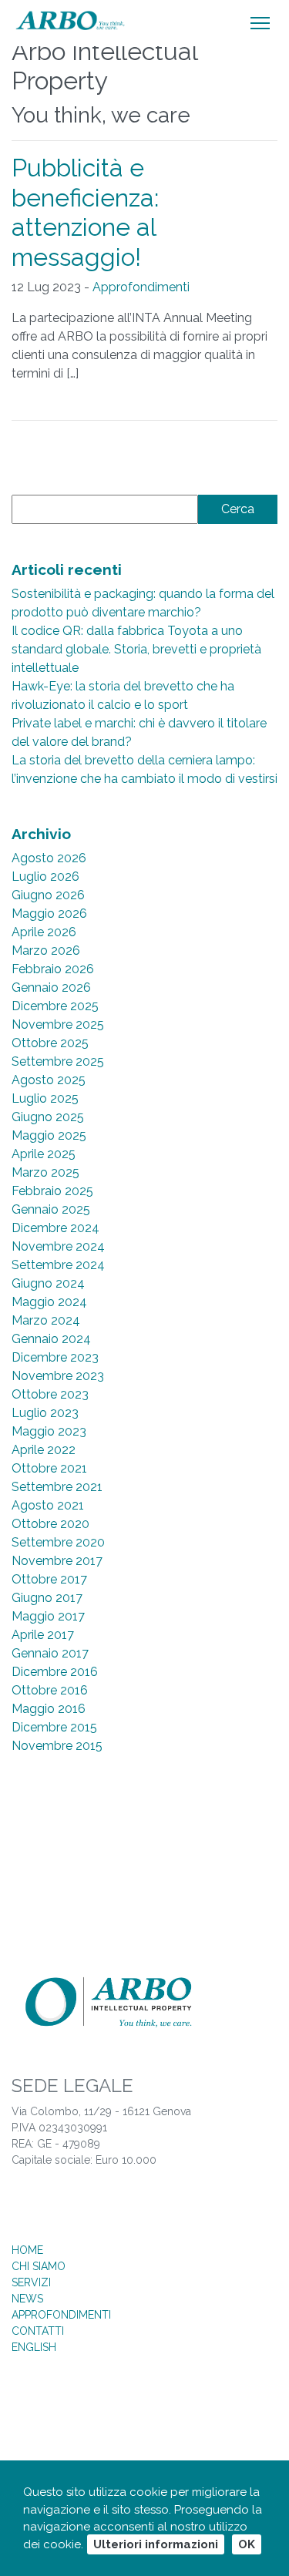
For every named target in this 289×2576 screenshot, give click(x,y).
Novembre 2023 (58, 1376)
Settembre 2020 (58, 1542)
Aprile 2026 (44, 932)
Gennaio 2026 (51, 987)
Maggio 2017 (48, 1616)
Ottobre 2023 (50, 1394)
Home (27, 2250)
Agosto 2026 (49, 858)
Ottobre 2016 (50, 1690)
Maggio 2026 (49, 914)
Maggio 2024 (49, 1302)
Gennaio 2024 (51, 1339)
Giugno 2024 (48, 1283)
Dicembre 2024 (55, 1228)
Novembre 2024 (58, 1246)
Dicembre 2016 (55, 1672)
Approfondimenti (141, 287)
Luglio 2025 (45, 1098)
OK (247, 2544)
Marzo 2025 (45, 1172)
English (34, 2347)
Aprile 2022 (44, 1450)
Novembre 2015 (57, 1746)
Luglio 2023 (45, 1413)
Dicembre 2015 (54, 1727)
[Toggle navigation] (260, 23)
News (27, 2299)
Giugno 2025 (48, 1117)
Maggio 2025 (49, 1135)
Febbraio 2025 (52, 1191)
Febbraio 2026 (53, 969)
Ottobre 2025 (50, 1043)
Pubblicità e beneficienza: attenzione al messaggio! (85, 212)
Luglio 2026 (45, 877)
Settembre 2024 (58, 1265)
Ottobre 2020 (50, 1524)
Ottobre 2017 (49, 1579)
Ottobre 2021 (49, 1468)
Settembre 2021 (57, 1487)
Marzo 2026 (46, 950)
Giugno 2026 (48, 895)
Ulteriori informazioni (156, 2544)
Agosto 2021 (48, 1505)
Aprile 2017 (43, 1635)
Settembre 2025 (58, 1061)
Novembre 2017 (57, 1561)
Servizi (31, 2282)
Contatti (38, 2331)
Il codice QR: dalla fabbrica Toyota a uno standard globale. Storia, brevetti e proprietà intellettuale (136, 649)
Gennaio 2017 (50, 1653)
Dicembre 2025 (55, 1006)
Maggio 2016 (49, 1709)
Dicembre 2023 (55, 1357)
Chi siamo (39, 2266)
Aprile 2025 (44, 1154)
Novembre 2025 (58, 1024)
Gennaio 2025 (51, 1209)
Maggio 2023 (49, 1431)
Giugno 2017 (47, 1598)
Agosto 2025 (49, 1080)
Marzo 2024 (46, 1320)
